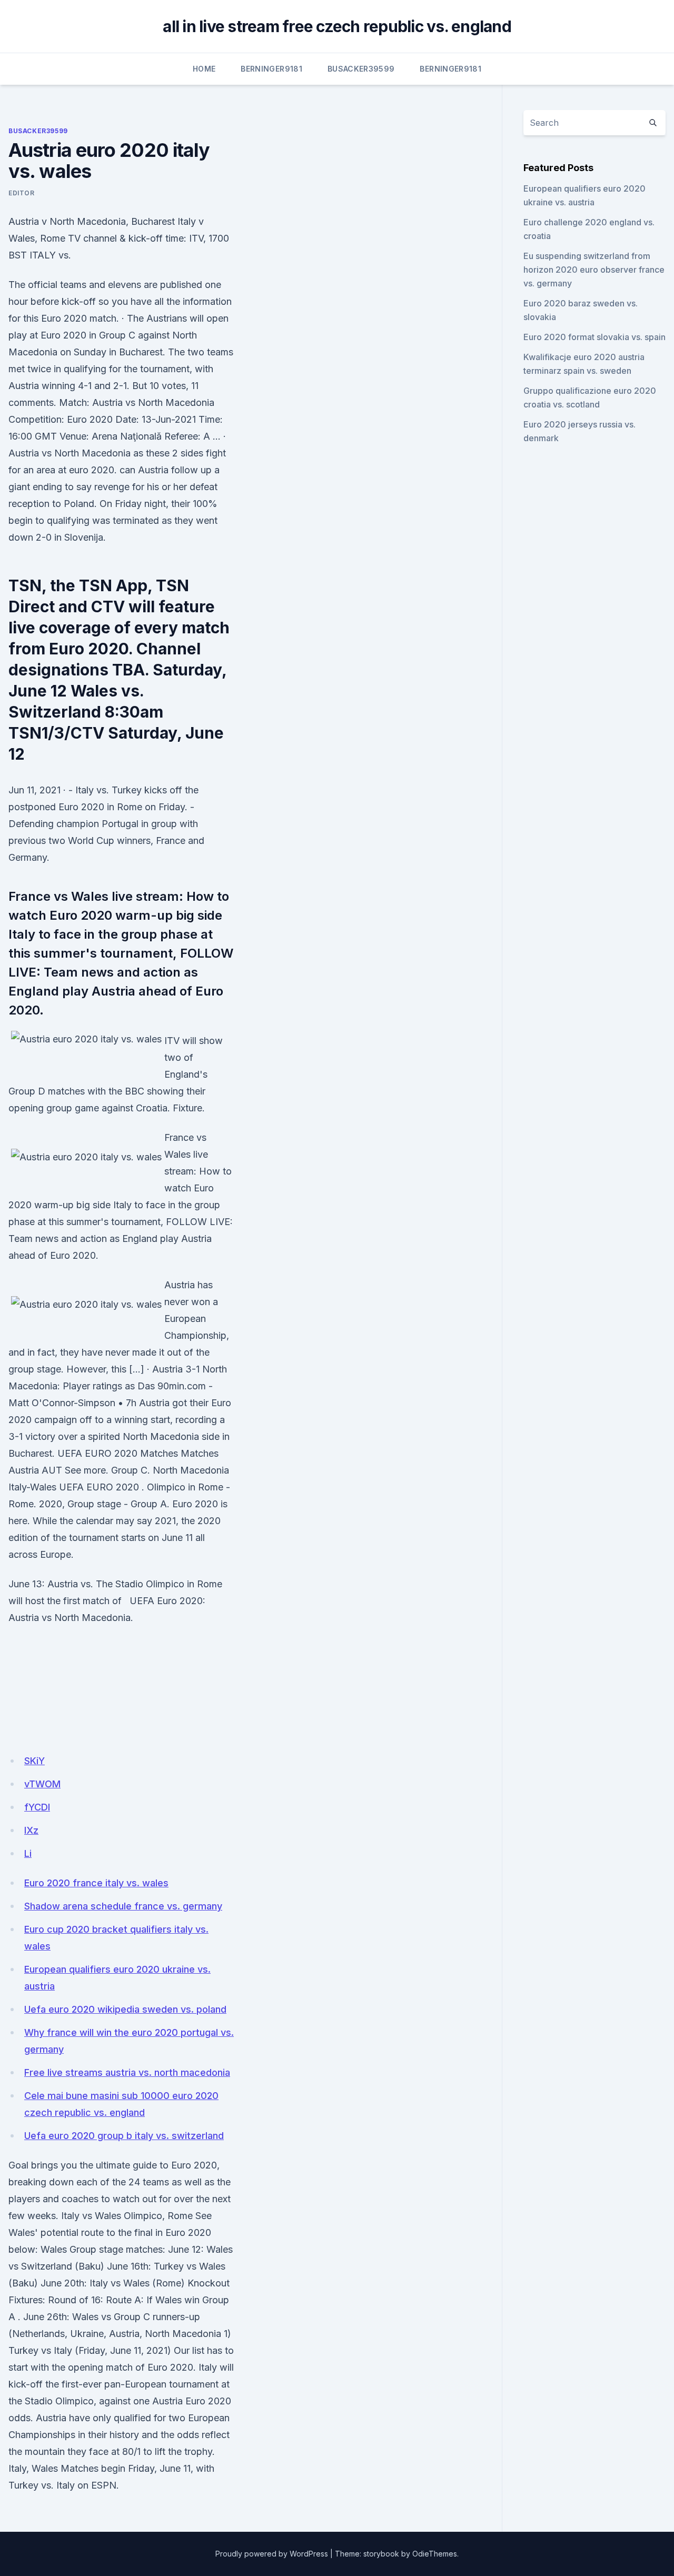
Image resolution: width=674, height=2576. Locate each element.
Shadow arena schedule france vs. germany (123, 1906)
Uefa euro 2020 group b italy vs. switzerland (124, 2136)
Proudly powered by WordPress (272, 2554)
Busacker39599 (361, 69)
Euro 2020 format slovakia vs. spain (594, 337)
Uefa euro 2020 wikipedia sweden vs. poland (125, 2009)
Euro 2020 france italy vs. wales (96, 1883)
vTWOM (42, 1784)
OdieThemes (435, 2554)
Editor (22, 193)
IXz (31, 1830)
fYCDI (37, 1807)
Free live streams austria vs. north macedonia (127, 2072)
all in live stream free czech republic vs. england (337, 26)
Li (28, 1853)
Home (204, 69)
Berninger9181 (271, 69)
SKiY (34, 1761)
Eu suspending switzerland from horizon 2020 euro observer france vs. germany (594, 270)
